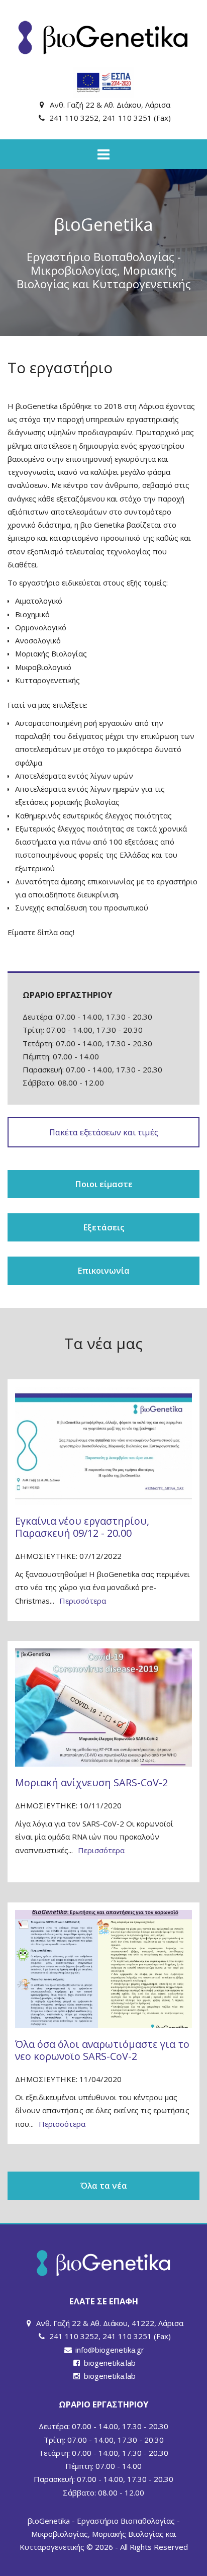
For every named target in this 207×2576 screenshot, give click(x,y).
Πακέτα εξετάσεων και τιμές (104, 1132)
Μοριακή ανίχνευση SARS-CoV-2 (91, 1782)
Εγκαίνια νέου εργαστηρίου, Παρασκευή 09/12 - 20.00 (82, 1527)
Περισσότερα (83, 1601)
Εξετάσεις (104, 1227)
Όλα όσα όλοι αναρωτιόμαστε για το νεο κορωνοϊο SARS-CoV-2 (102, 2050)
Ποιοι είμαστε (104, 1184)
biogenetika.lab (110, 2363)
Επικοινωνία (103, 1270)
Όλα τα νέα (104, 2185)
